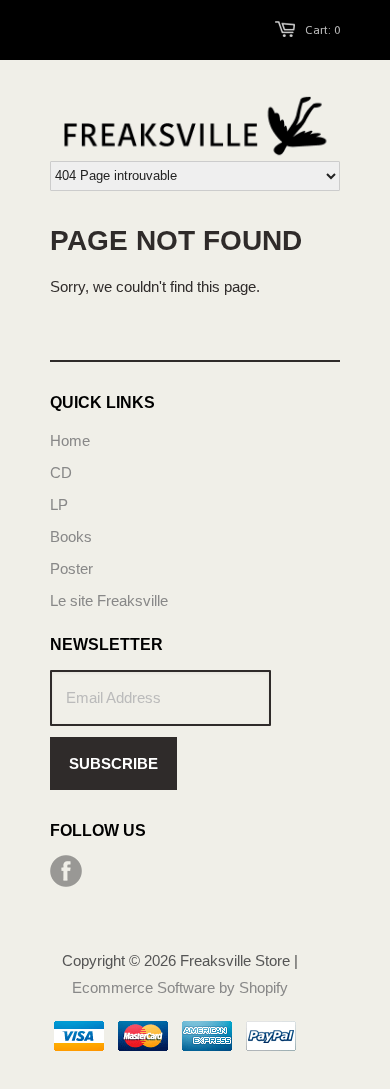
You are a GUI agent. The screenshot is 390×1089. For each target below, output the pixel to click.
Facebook (66, 871)
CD (61, 472)
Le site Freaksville (109, 600)
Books (71, 536)
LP (59, 504)
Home (70, 440)
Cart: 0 (322, 30)
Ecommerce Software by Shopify (180, 987)
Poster (71, 568)
